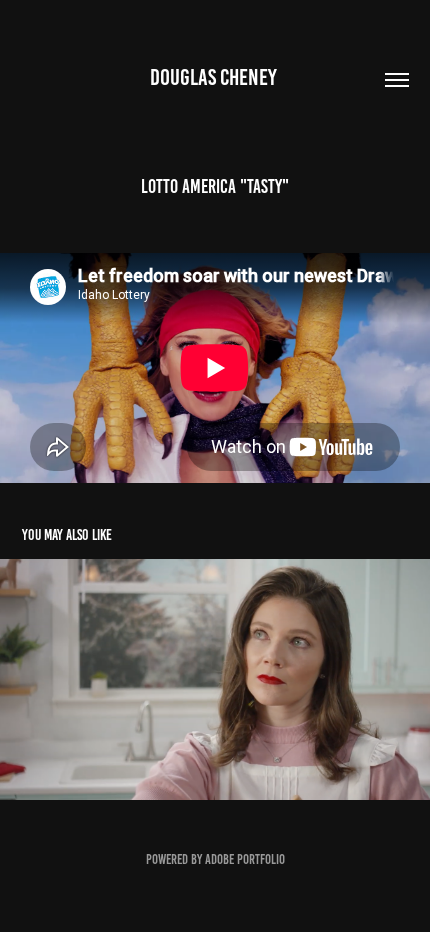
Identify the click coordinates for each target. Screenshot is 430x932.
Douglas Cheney (215, 77)
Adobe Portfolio (245, 859)
